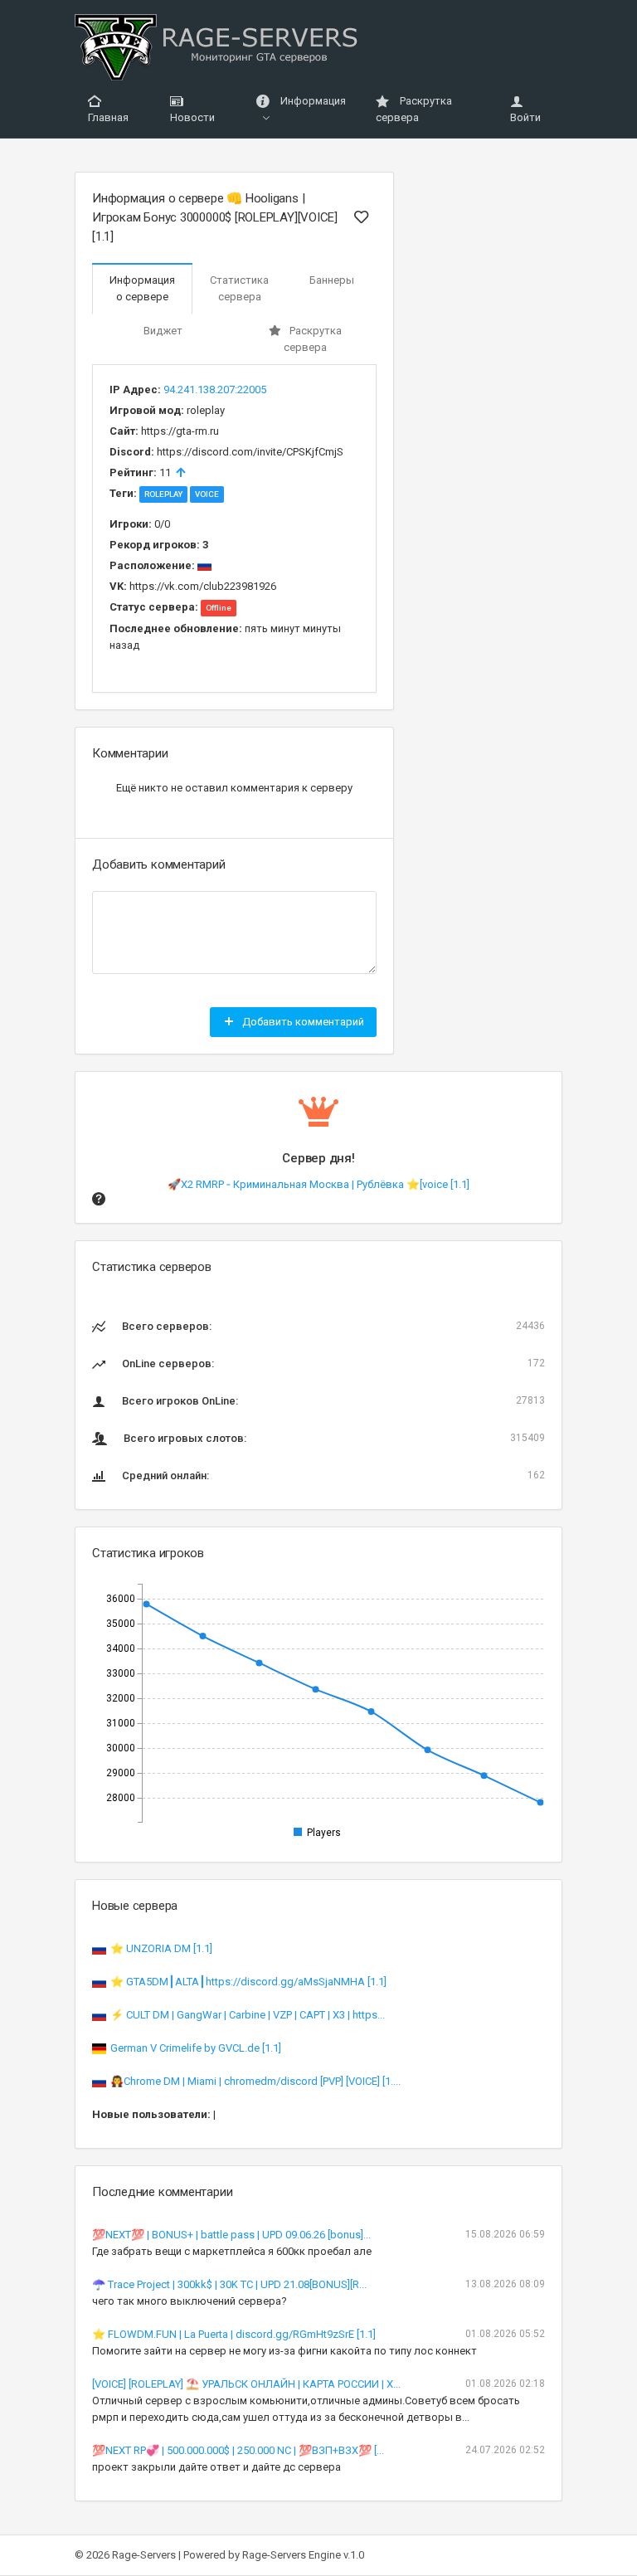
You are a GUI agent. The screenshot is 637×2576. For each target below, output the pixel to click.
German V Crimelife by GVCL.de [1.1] (196, 2048)
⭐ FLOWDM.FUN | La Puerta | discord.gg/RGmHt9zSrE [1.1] (234, 2334)
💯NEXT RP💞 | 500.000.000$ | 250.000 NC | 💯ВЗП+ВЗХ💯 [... (238, 2450)
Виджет (163, 331)
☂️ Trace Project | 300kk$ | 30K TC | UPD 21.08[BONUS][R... (229, 2284)
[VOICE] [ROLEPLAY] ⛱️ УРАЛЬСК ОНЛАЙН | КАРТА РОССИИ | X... (246, 2384)
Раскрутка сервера (414, 109)
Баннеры (332, 280)
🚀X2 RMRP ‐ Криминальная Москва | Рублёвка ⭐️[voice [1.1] (318, 1184)
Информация (312, 101)
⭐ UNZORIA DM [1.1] (161, 1948)
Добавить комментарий (302, 1022)
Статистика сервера (239, 288)
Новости (192, 117)
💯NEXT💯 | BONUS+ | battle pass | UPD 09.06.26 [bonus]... (231, 2235)
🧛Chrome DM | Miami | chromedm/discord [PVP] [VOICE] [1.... (255, 2081)
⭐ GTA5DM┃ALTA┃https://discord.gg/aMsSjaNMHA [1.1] (248, 1982)
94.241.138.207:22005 (215, 390)
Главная (108, 117)
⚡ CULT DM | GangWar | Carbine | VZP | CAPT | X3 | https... (248, 2015)
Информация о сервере (142, 288)
